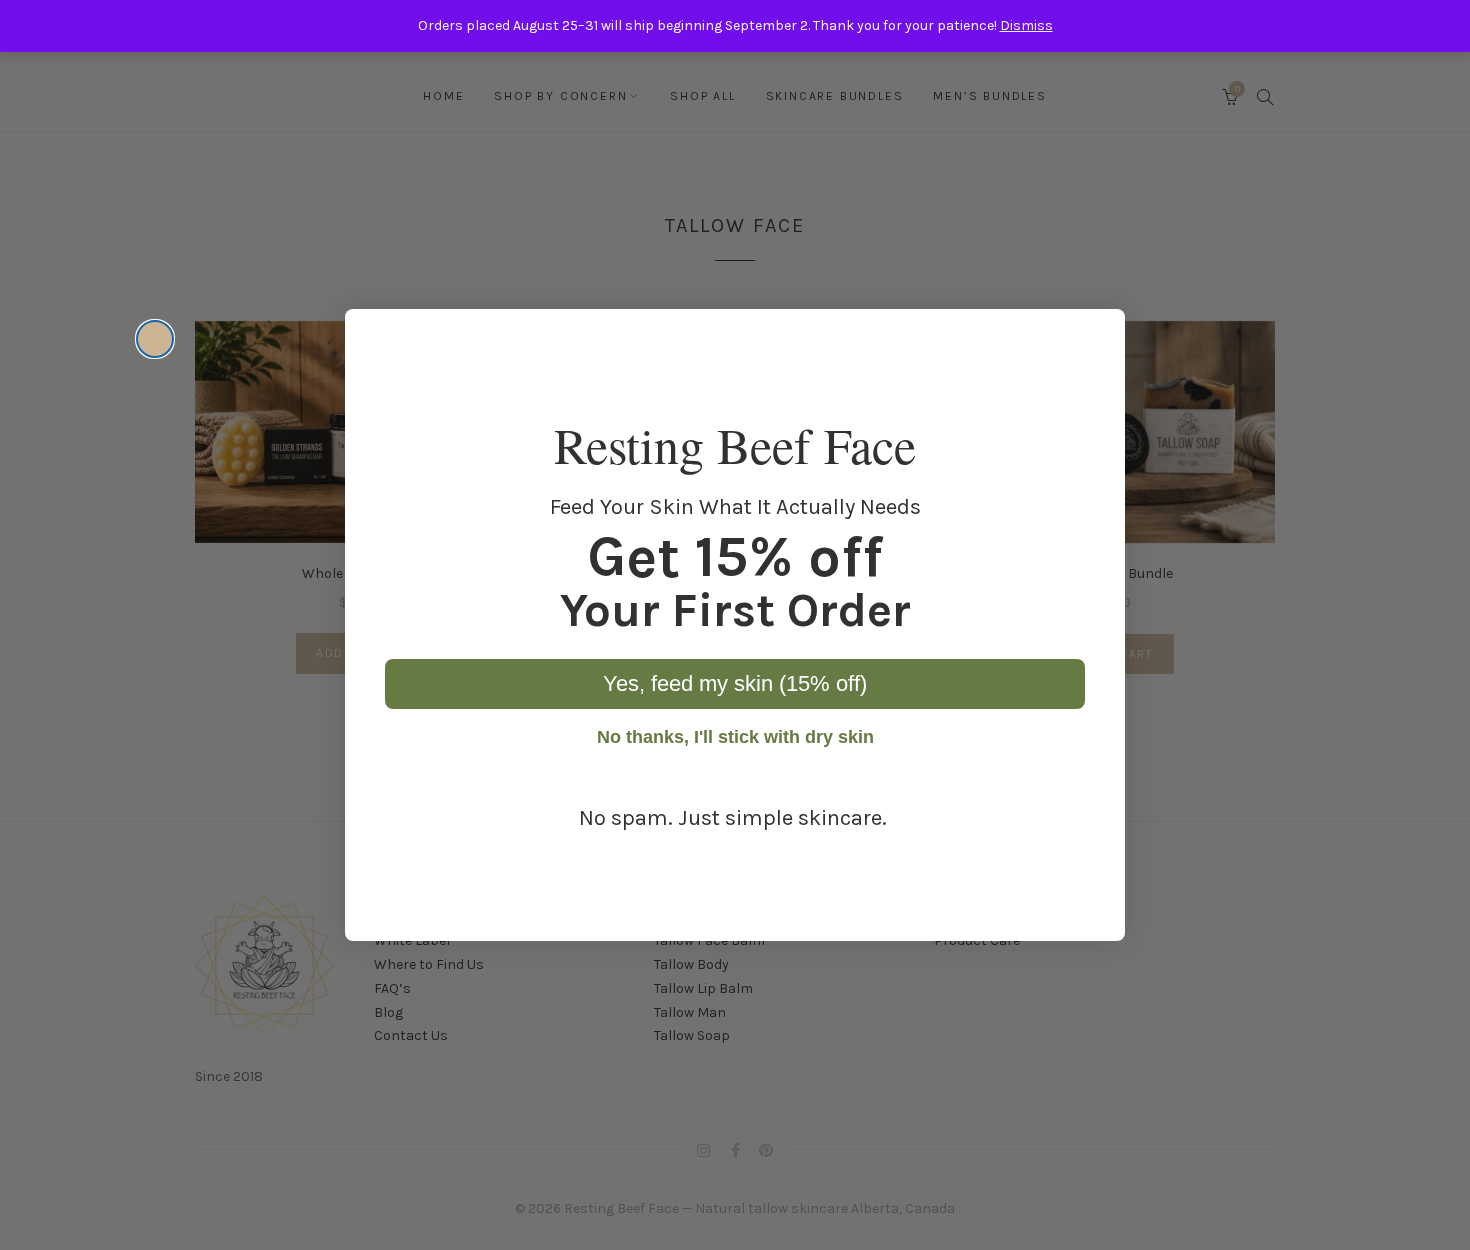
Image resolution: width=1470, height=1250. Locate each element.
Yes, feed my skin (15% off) (735, 683)
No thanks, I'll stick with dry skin (735, 737)
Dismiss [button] (1026, 25)
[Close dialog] (155, 339)
